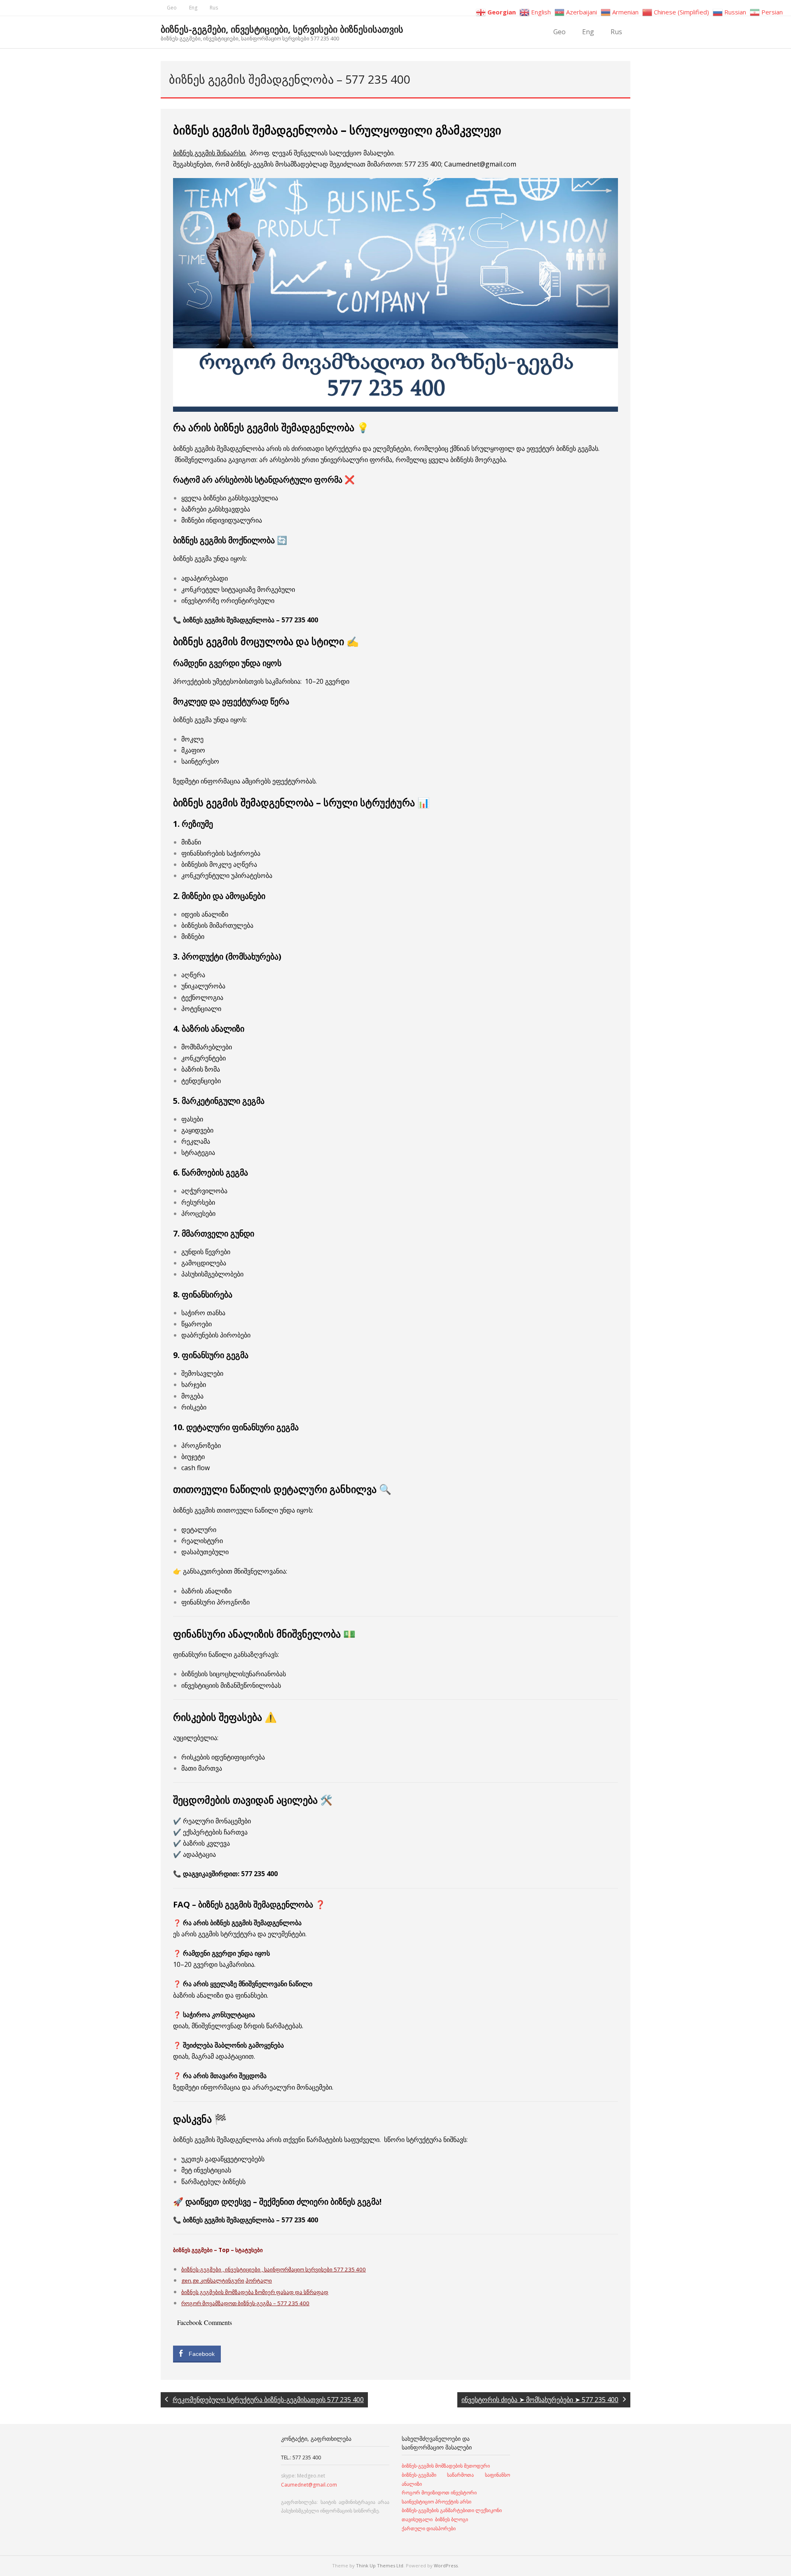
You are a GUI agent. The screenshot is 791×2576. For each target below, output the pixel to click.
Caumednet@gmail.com (309, 2485)
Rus (214, 8)
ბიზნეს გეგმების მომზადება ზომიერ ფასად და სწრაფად (255, 2292)
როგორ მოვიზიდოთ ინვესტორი (440, 2493)
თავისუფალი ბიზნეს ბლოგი (435, 2519)
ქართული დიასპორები (429, 2528)
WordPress (446, 2565)
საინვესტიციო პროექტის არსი (436, 2502)
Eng (193, 8)
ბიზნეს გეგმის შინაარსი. (210, 153)
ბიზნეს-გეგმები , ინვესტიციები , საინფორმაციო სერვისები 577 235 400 (274, 2269)
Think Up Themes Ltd (380, 2565)
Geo (172, 8)
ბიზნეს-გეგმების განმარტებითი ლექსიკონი (452, 2510)
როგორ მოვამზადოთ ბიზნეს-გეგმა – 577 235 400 (245, 2303)
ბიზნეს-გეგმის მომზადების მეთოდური (446, 2466)
